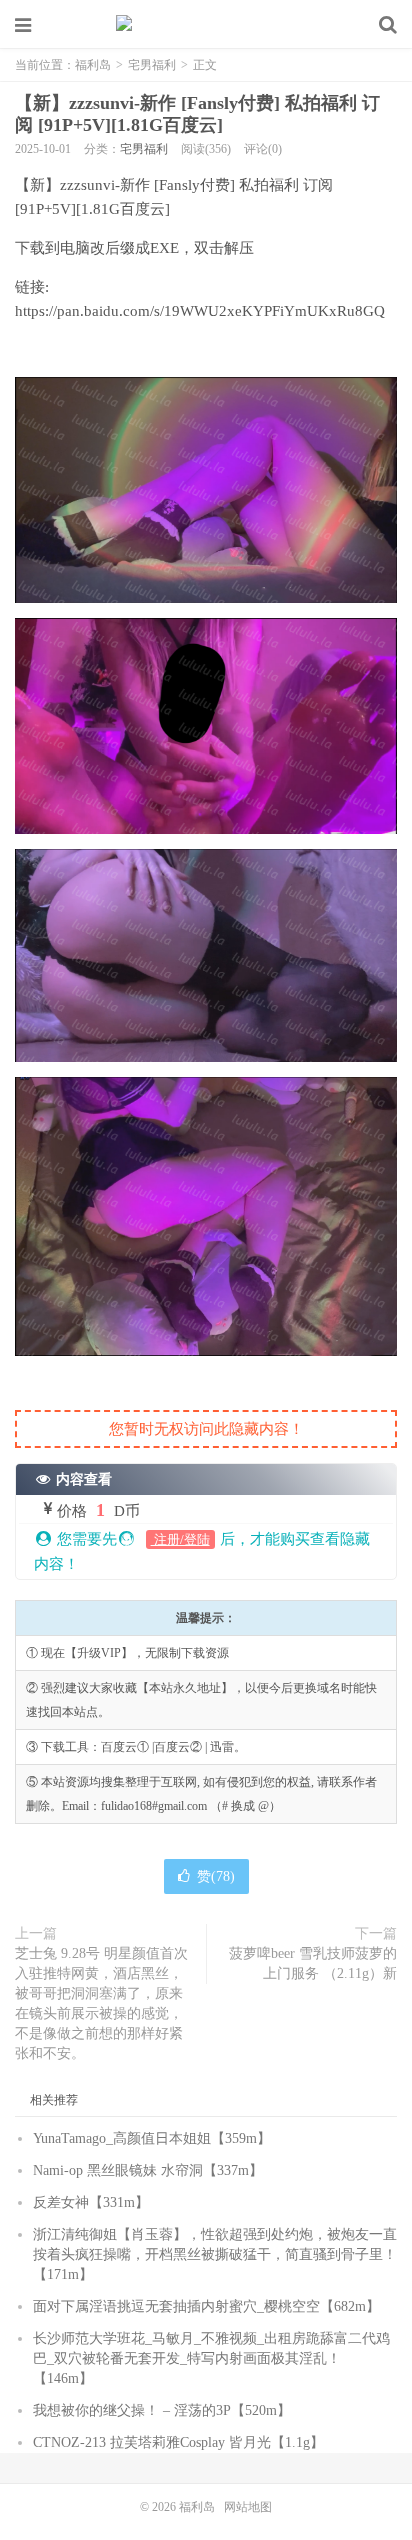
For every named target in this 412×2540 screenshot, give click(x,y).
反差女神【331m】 (91, 2202)
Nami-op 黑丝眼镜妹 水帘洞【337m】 (148, 2170)
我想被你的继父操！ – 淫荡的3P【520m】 (162, 2410)
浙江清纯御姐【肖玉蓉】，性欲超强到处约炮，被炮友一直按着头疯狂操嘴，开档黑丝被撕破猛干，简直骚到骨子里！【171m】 (215, 2254)
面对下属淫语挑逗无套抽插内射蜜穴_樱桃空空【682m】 (206, 2306)
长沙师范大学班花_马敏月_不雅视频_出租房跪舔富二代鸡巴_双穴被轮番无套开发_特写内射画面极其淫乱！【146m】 (211, 2358)
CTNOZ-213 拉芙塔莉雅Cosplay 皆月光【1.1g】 (178, 2442)
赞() (216, 1876)
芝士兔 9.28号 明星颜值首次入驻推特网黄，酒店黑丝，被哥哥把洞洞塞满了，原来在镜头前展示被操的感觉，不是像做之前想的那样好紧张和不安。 (101, 2003)
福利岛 (206, 25)
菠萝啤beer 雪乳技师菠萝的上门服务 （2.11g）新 (313, 1963)
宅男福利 (152, 65)
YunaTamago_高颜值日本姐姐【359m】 (152, 2138)
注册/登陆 (180, 1539)
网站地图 (248, 2507)
